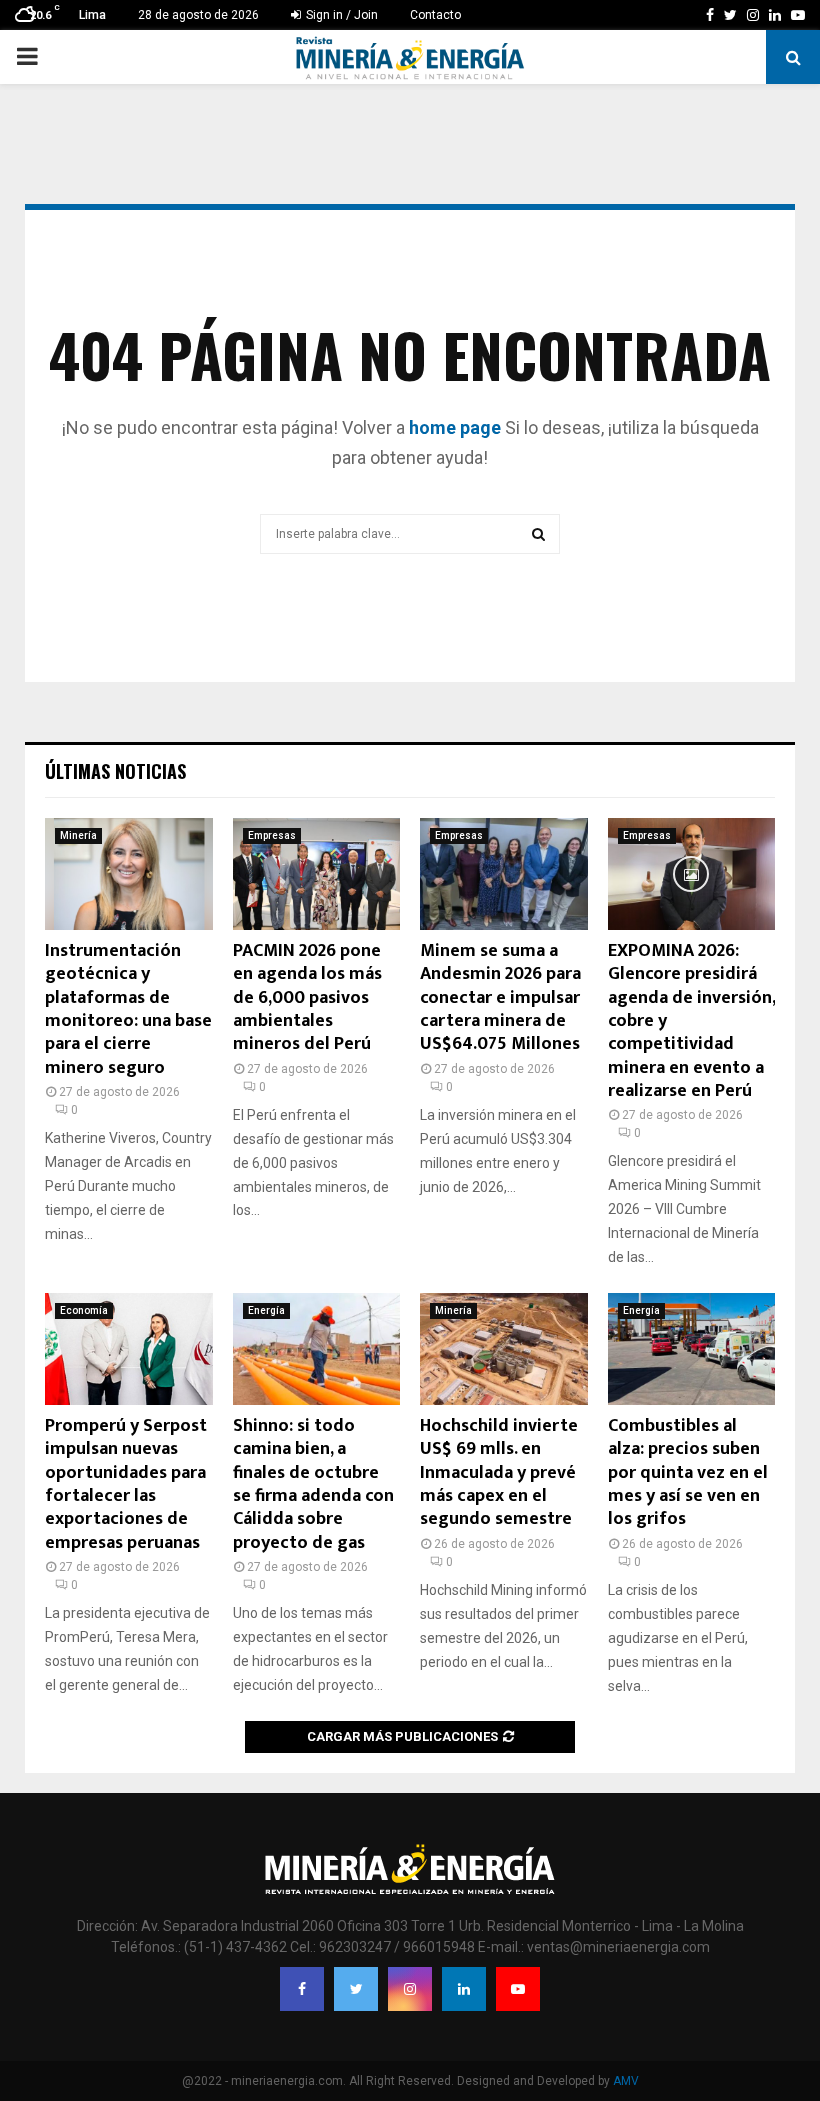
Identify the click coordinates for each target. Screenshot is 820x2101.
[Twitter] (356, 1989)
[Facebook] (302, 1989)
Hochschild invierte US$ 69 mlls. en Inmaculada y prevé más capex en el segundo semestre (499, 1473)
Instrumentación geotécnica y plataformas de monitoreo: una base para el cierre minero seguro (128, 1009)
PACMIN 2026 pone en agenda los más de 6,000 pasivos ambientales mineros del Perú (307, 998)
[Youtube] (518, 1989)
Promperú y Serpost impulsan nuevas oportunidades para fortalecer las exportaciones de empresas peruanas (126, 1484)
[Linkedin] (464, 1989)
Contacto (435, 15)
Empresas (272, 835)
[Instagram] (410, 1989)
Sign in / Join (340, 15)
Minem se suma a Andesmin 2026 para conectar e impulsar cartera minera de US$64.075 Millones (500, 998)
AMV (626, 2081)
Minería (78, 835)
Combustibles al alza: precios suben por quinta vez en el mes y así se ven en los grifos (688, 1473)
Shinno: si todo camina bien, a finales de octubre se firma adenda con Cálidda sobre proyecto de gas (313, 1484)
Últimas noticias (115, 771)
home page (455, 427)
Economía (84, 1310)
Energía (266, 1310)
